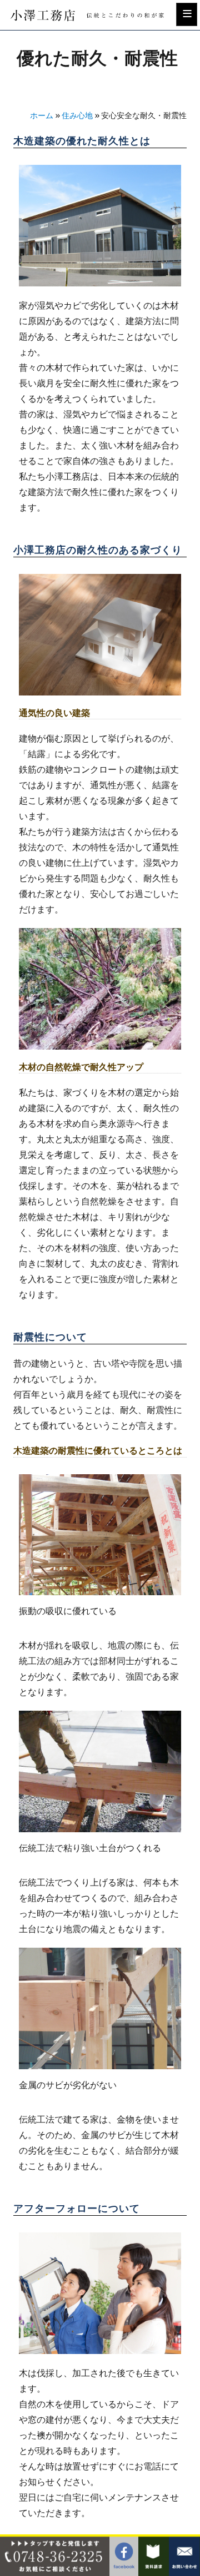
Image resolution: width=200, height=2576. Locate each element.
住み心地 (77, 116)
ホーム (42, 116)
